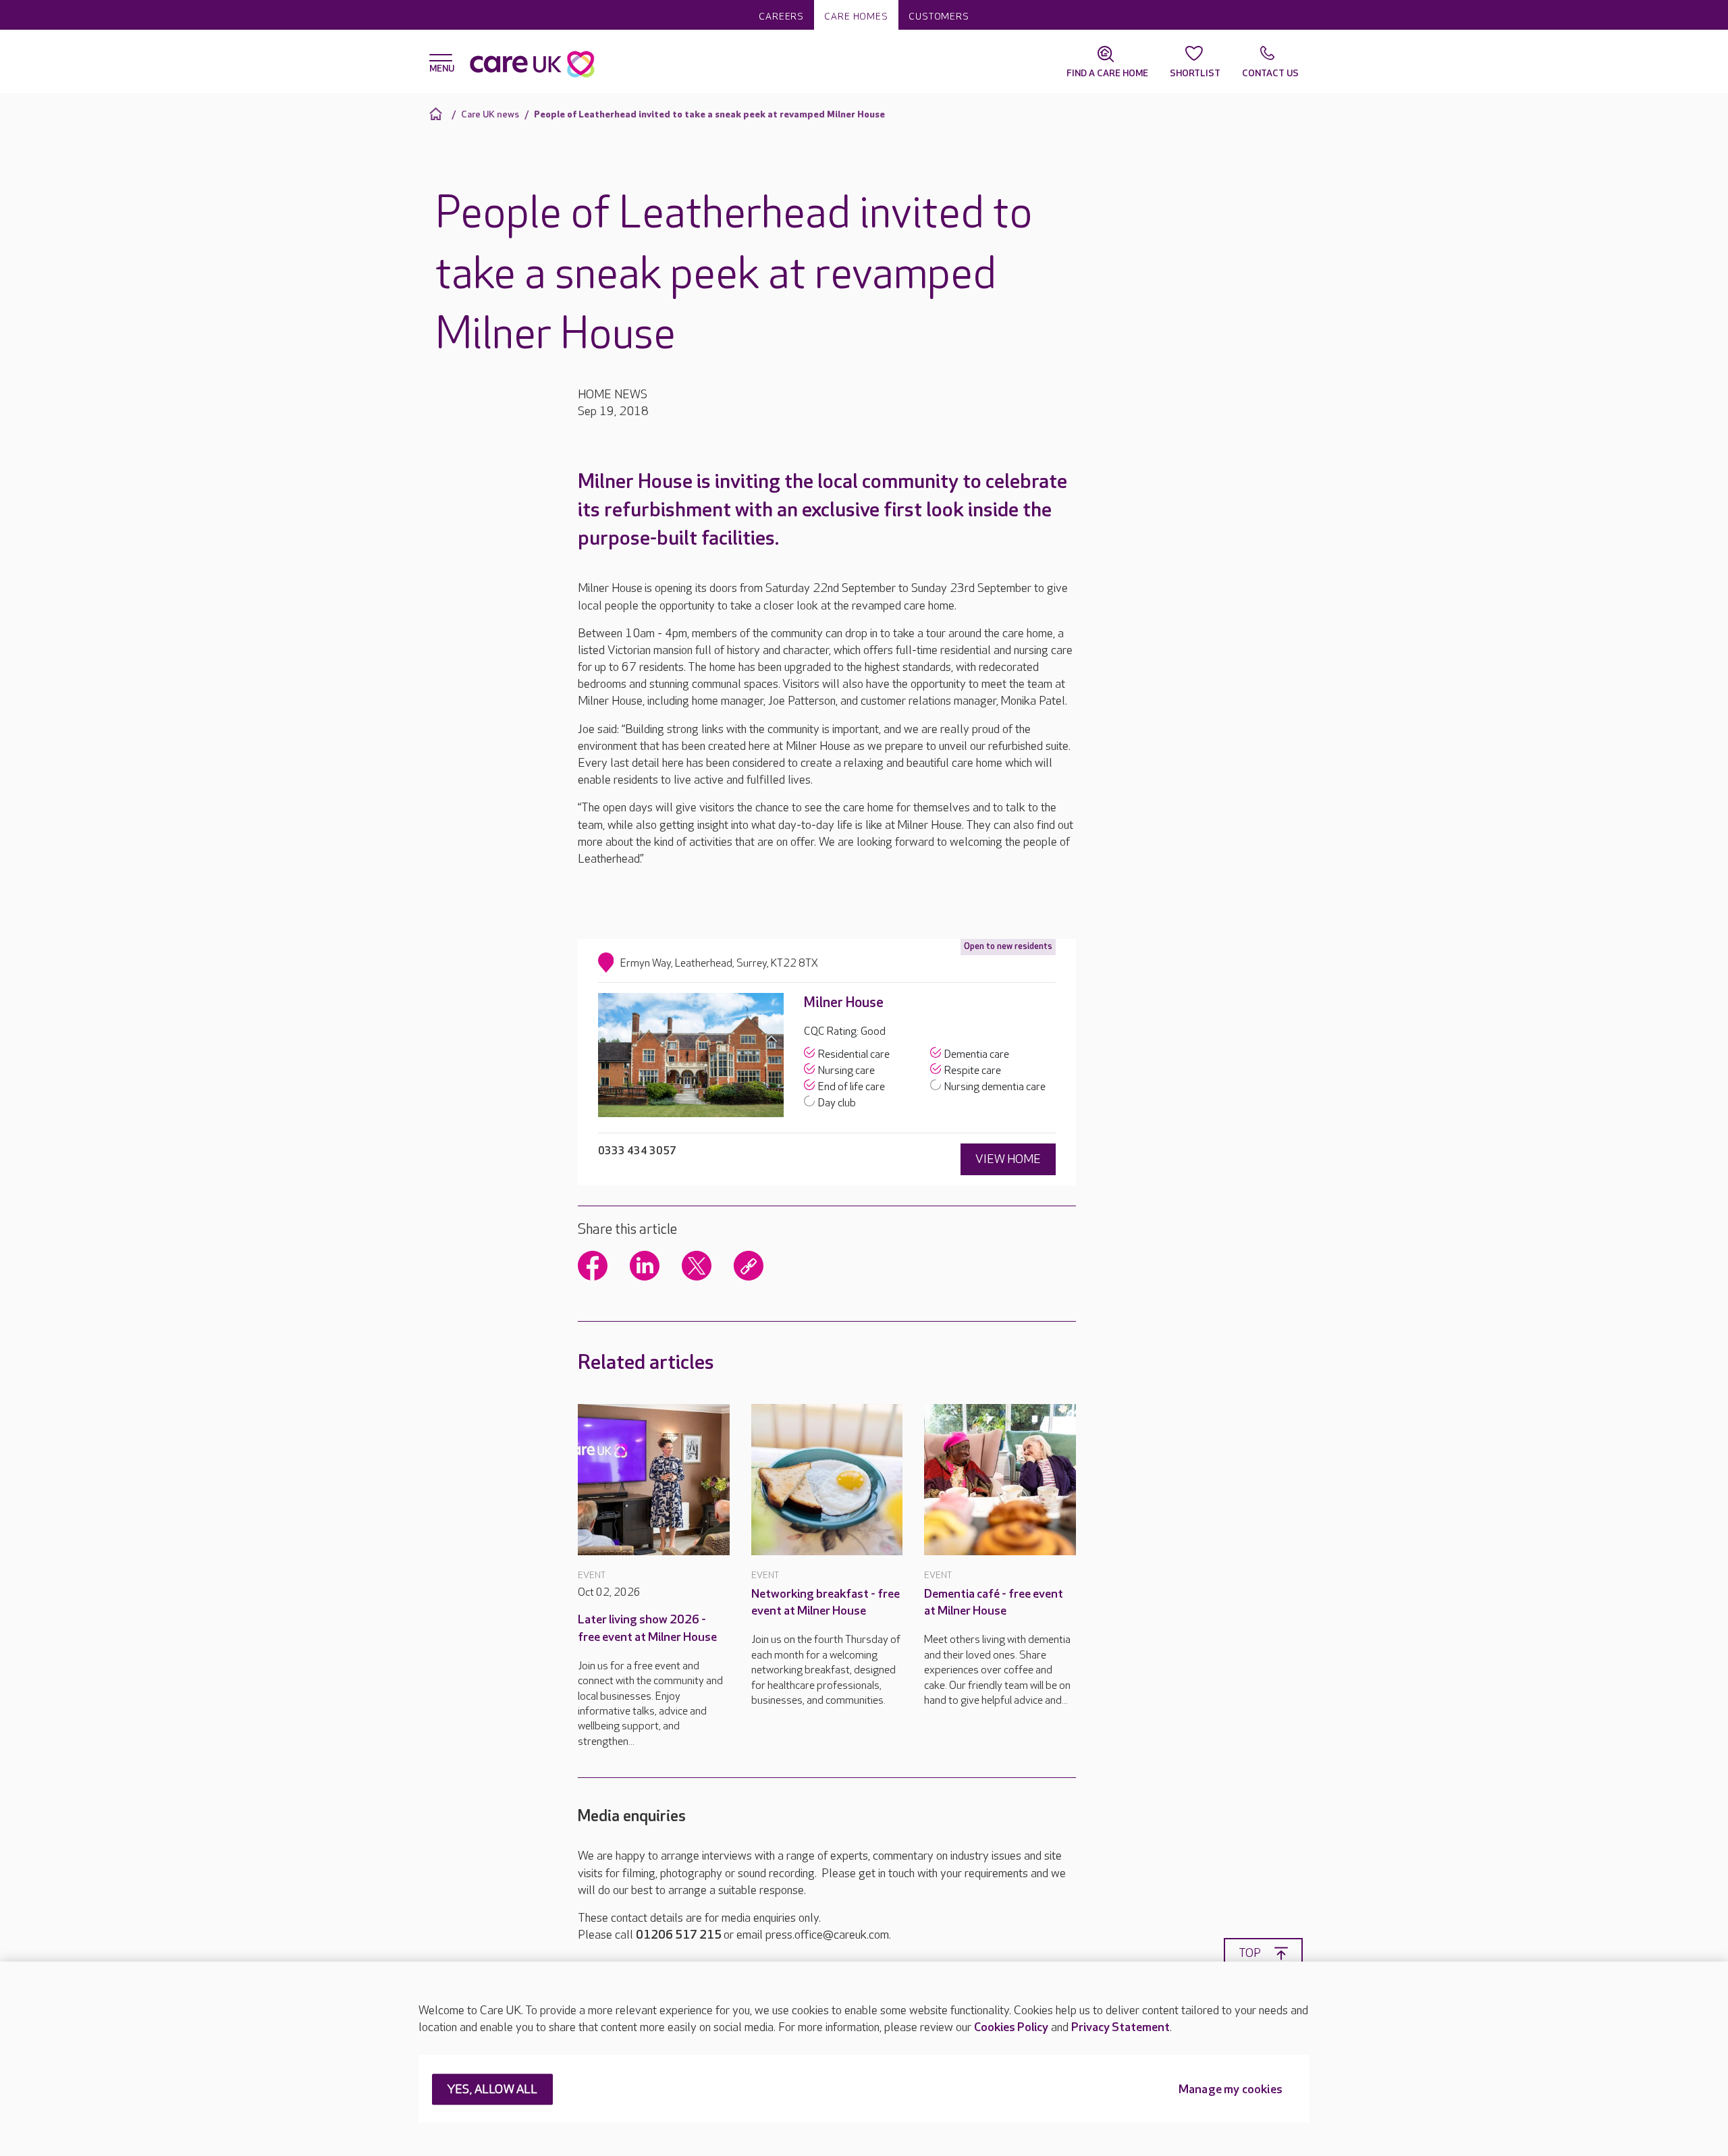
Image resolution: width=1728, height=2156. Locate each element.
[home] (438, 114)
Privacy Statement (1120, 2027)
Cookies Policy (1011, 2027)
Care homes (856, 17)
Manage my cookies (1231, 2090)
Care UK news (490, 114)
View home (1008, 1159)
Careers (781, 17)
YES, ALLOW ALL (492, 2090)
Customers (939, 17)
